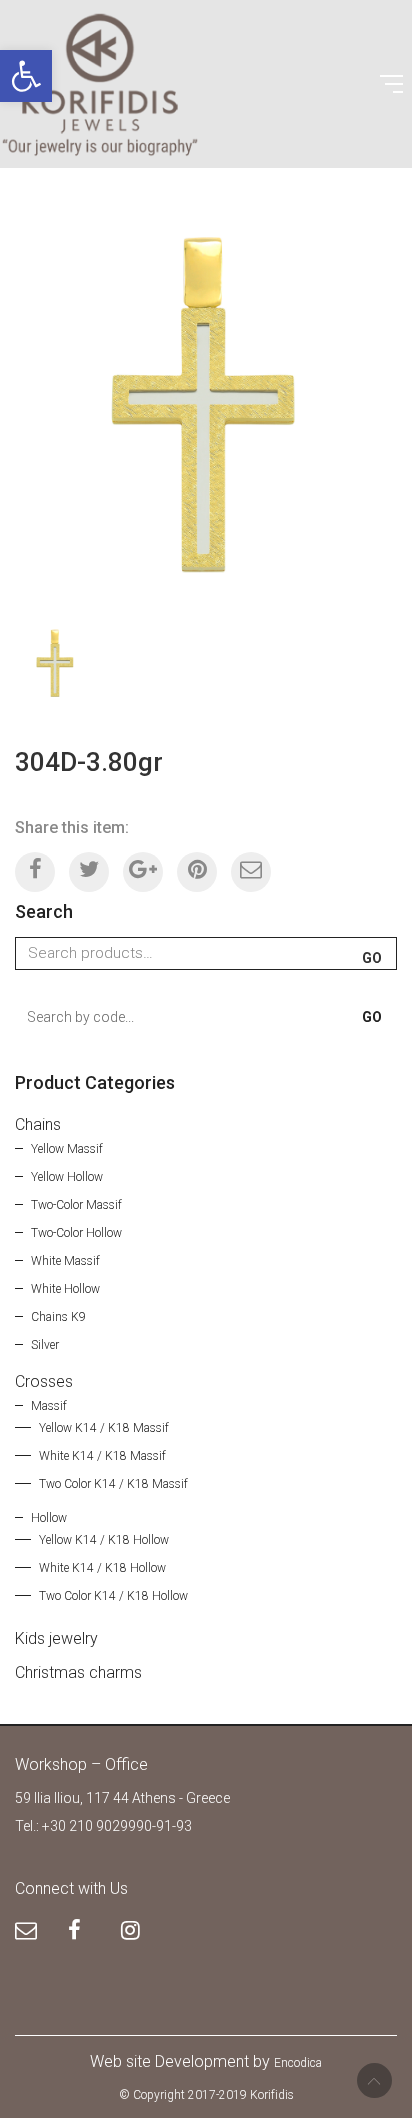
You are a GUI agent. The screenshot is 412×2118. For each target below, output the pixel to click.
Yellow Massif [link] (67, 1149)
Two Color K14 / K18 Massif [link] (113, 1484)
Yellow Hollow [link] (67, 1177)
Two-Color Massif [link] (76, 1205)
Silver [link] (45, 1345)
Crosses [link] (44, 1381)
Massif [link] (49, 1406)
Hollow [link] (49, 1518)
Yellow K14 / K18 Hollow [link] (104, 1540)
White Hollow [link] (65, 1289)
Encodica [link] (298, 2063)
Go (372, 958)
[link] (26, 76)
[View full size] (41, 234)
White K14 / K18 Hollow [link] (102, 1568)
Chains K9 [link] (58, 1317)
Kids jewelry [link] (56, 1638)
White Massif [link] (65, 1261)
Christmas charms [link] (78, 1672)
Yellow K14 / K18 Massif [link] (104, 1428)
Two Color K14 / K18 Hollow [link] (113, 1596)
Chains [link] (38, 1124)
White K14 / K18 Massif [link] (102, 1456)
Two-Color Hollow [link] (76, 1233)
